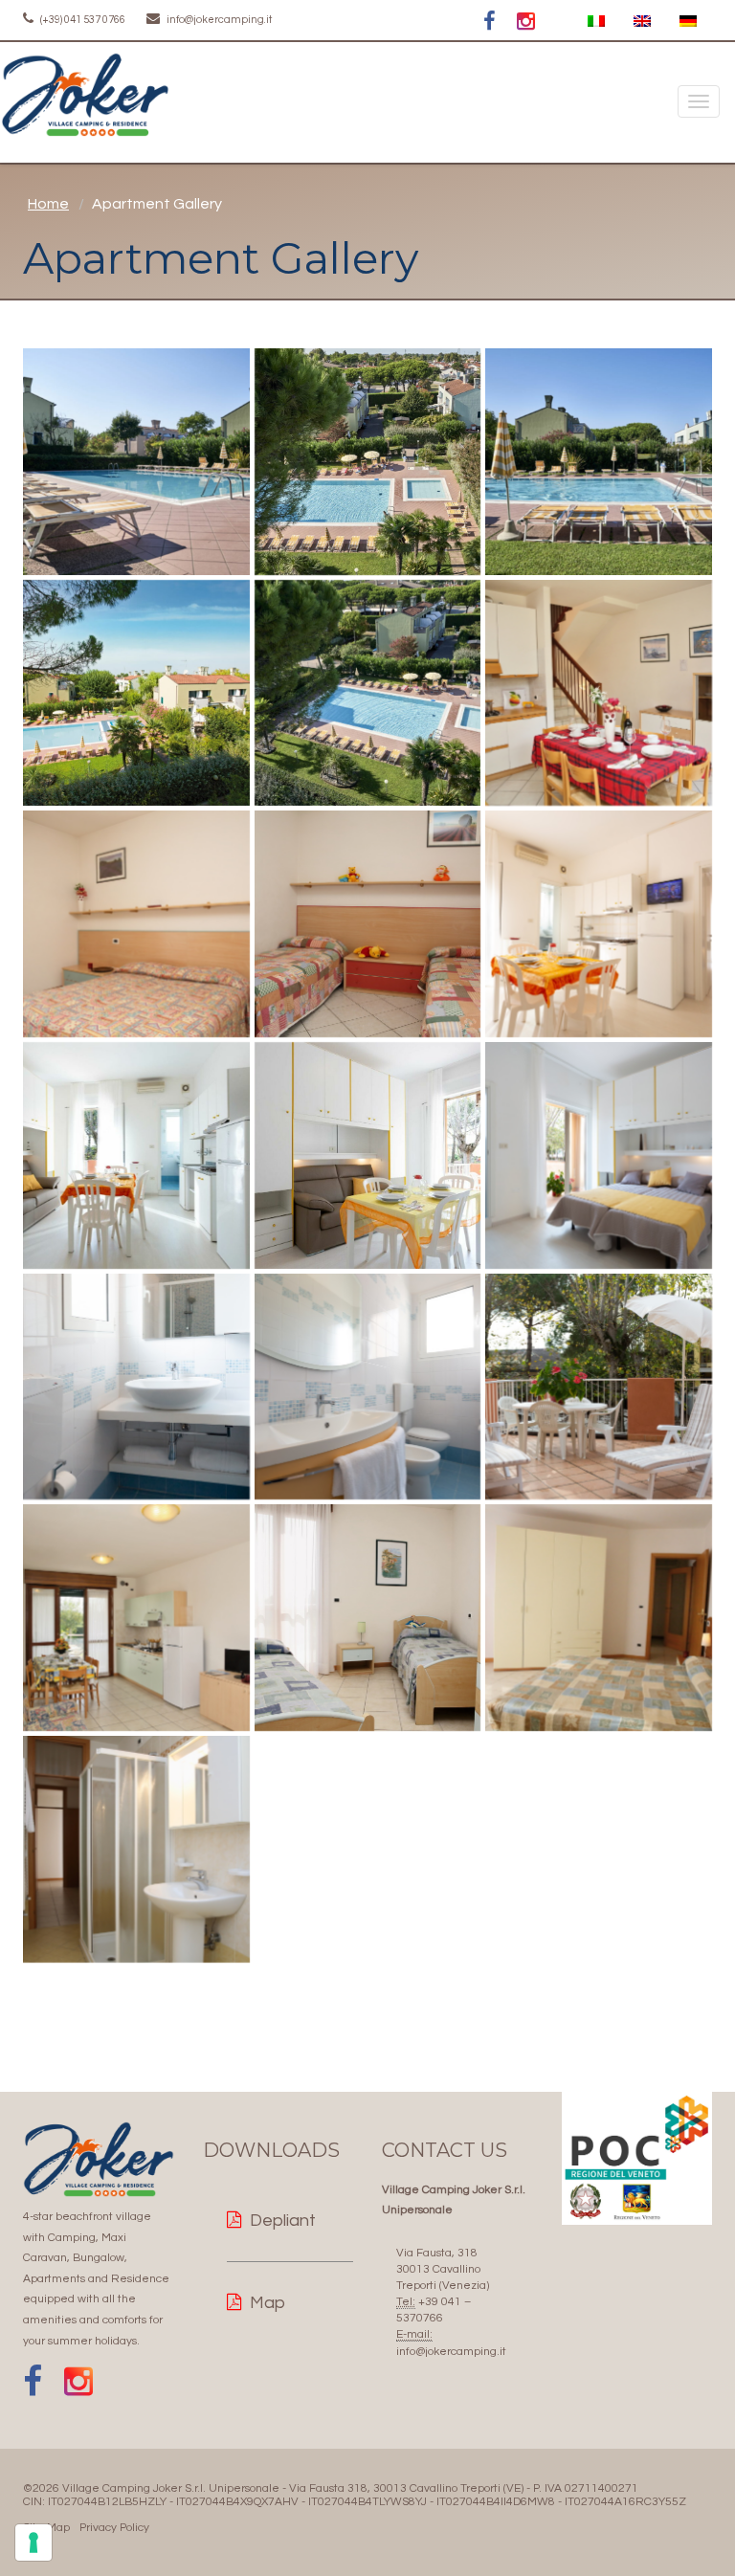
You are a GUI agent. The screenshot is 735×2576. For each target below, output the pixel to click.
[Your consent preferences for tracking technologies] (33, 2543)
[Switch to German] (688, 22)
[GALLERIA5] (136, 924)
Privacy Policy (114, 2528)
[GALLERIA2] (368, 1387)
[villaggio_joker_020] (136, 693)
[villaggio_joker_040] (368, 462)
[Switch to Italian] (596, 22)
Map (267, 2303)
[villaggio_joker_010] (368, 693)
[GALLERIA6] (599, 1387)
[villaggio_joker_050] (136, 462)
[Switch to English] (642, 22)
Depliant (283, 2221)
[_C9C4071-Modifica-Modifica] (368, 1155)
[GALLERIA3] (368, 924)
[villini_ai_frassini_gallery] (599, 693)
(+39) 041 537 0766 (82, 20)
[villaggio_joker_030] (599, 462)
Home (48, 204)
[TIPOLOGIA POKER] (599, 924)
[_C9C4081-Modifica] (136, 1155)
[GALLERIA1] (136, 1618)
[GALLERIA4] (136, 1387)
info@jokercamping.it (218, 20)
